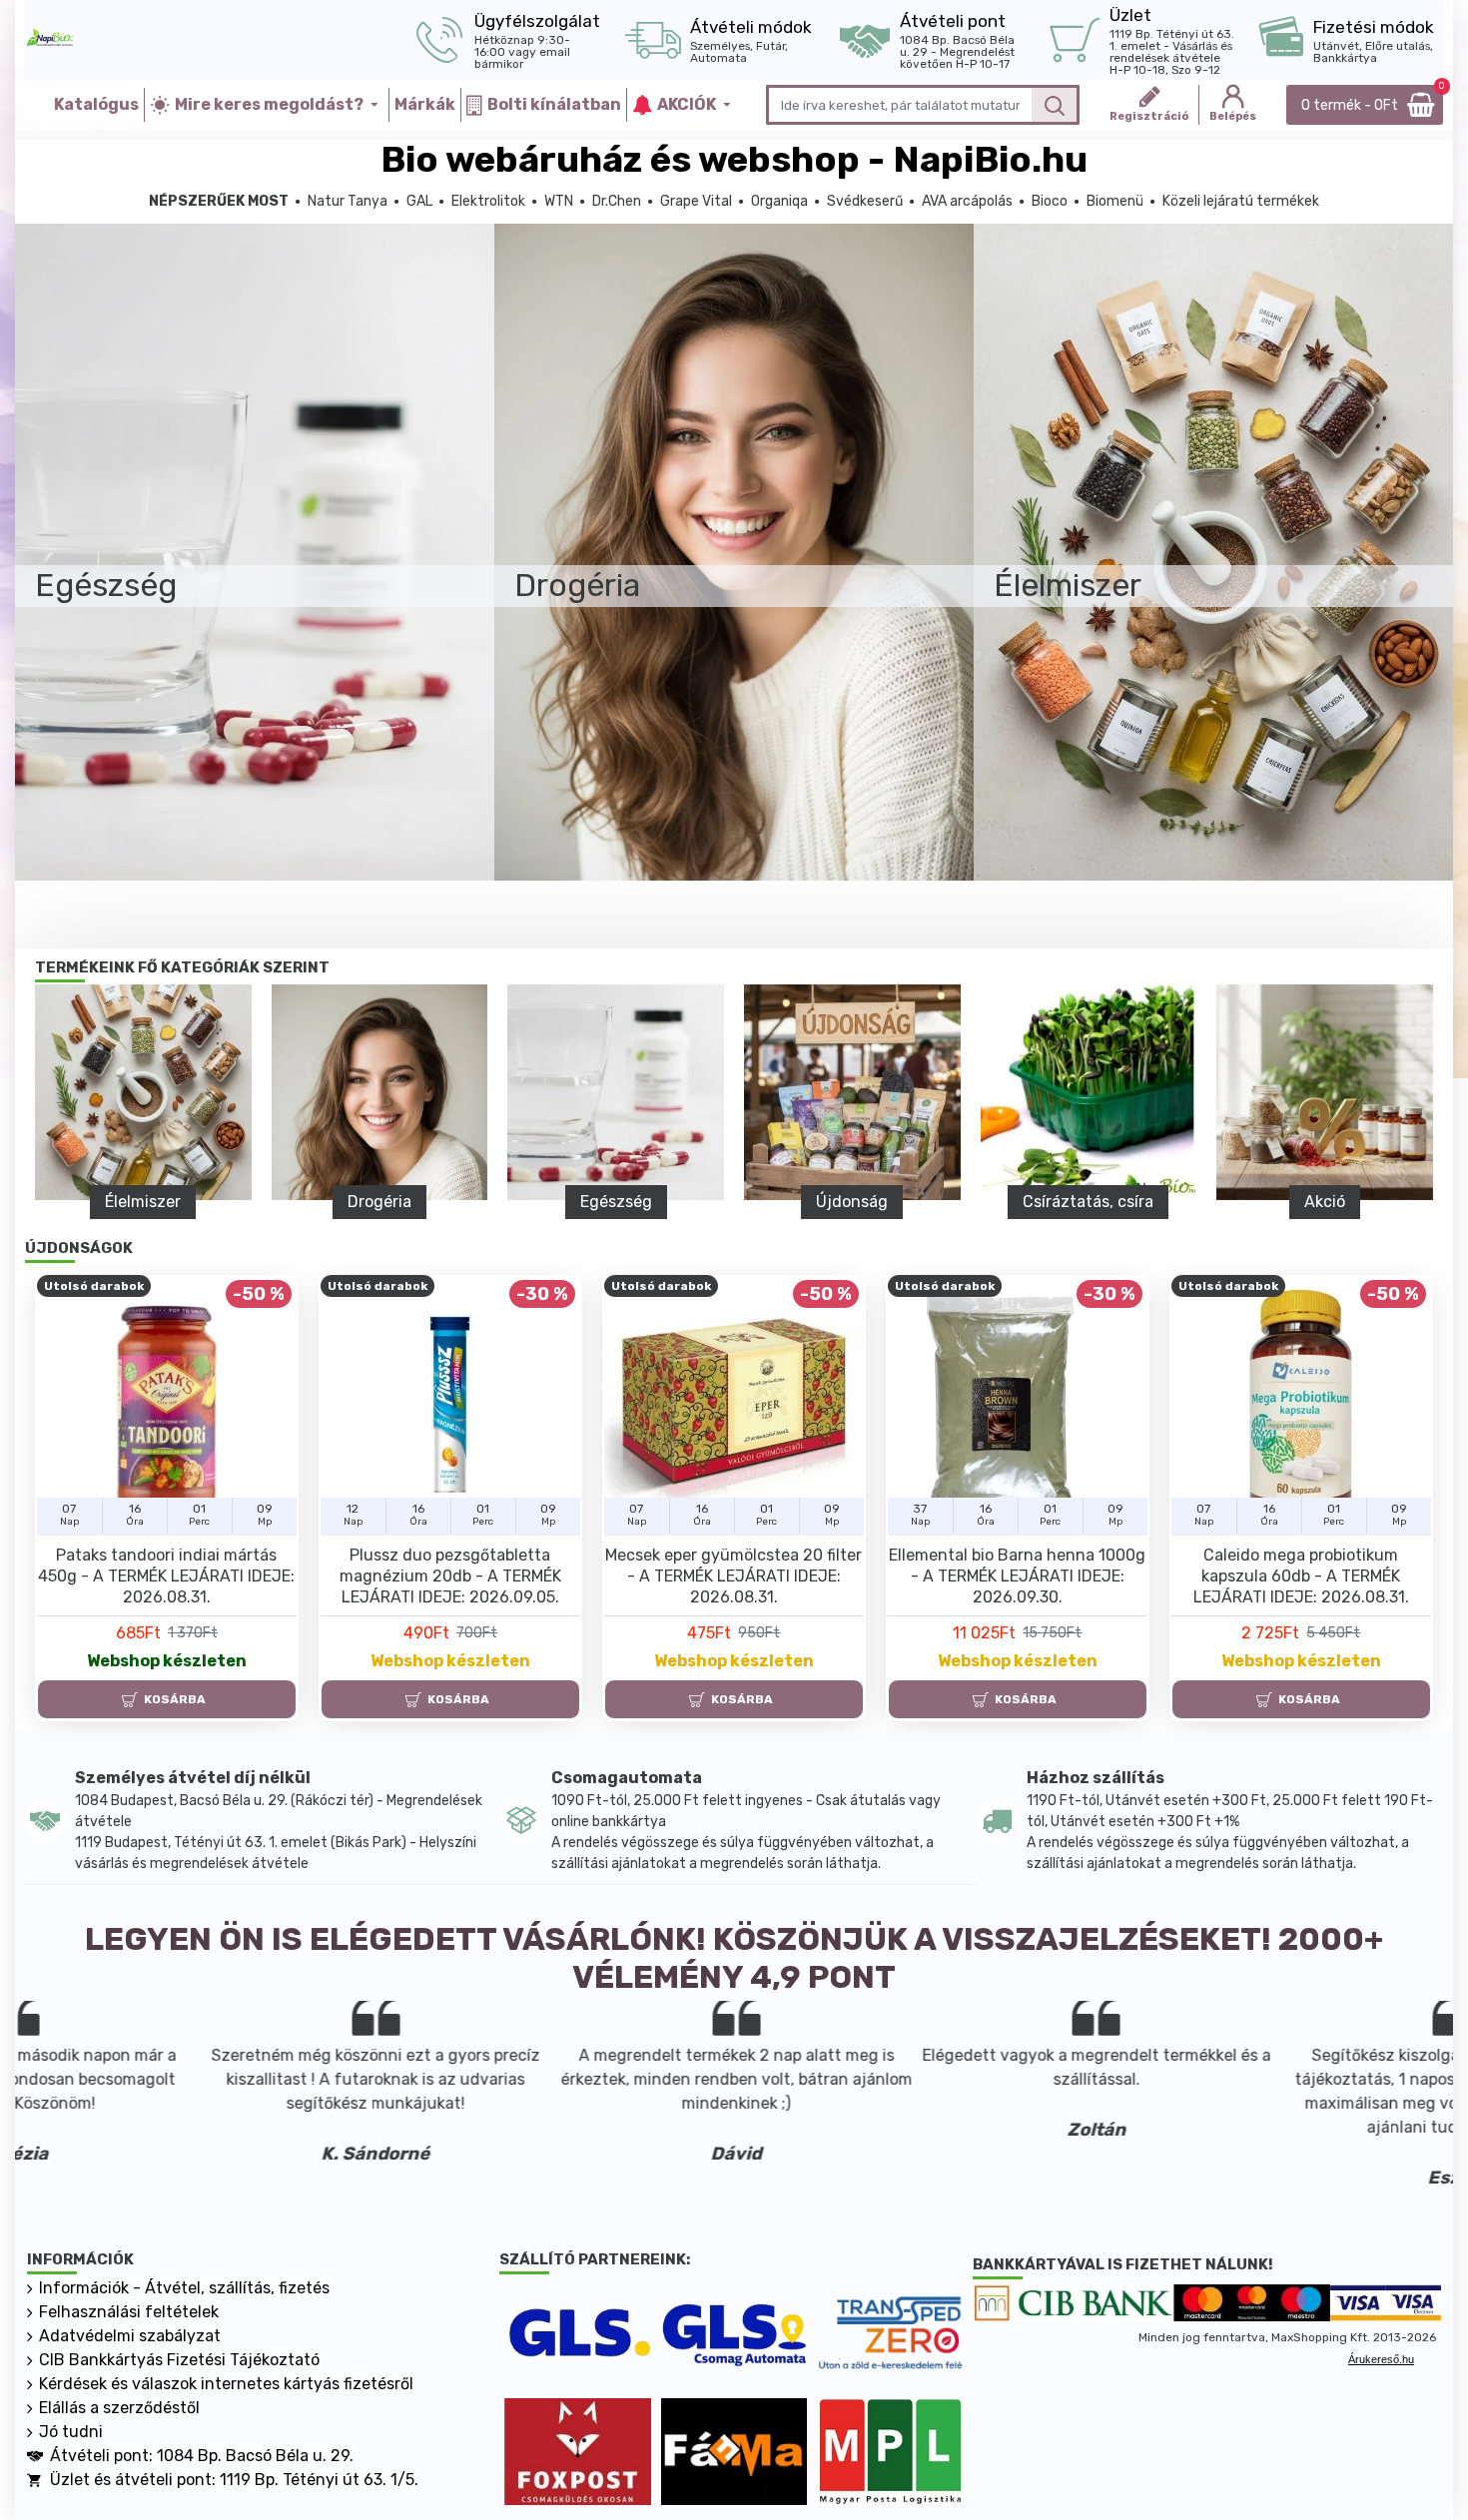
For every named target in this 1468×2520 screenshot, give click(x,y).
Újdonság (1132, 1202)
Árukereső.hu (1381, 2359)
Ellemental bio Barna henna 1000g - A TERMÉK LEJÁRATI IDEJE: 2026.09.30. (1017, 1576)
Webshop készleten (167, 1661)
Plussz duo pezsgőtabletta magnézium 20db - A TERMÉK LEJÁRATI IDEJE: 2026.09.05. (450, 1576)
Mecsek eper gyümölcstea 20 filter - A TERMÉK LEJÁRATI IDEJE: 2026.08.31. (734, 1576)
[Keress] (1054, 105)
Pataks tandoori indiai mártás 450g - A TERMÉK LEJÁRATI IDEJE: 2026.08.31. (166, 1576)
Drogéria (659, 1202)
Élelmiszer (423, 1202)
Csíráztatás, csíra (1369, 1202)
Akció (187, 1202)
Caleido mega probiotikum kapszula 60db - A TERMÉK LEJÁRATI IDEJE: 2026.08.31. (1301, 1576)
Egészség (896, 1202)
